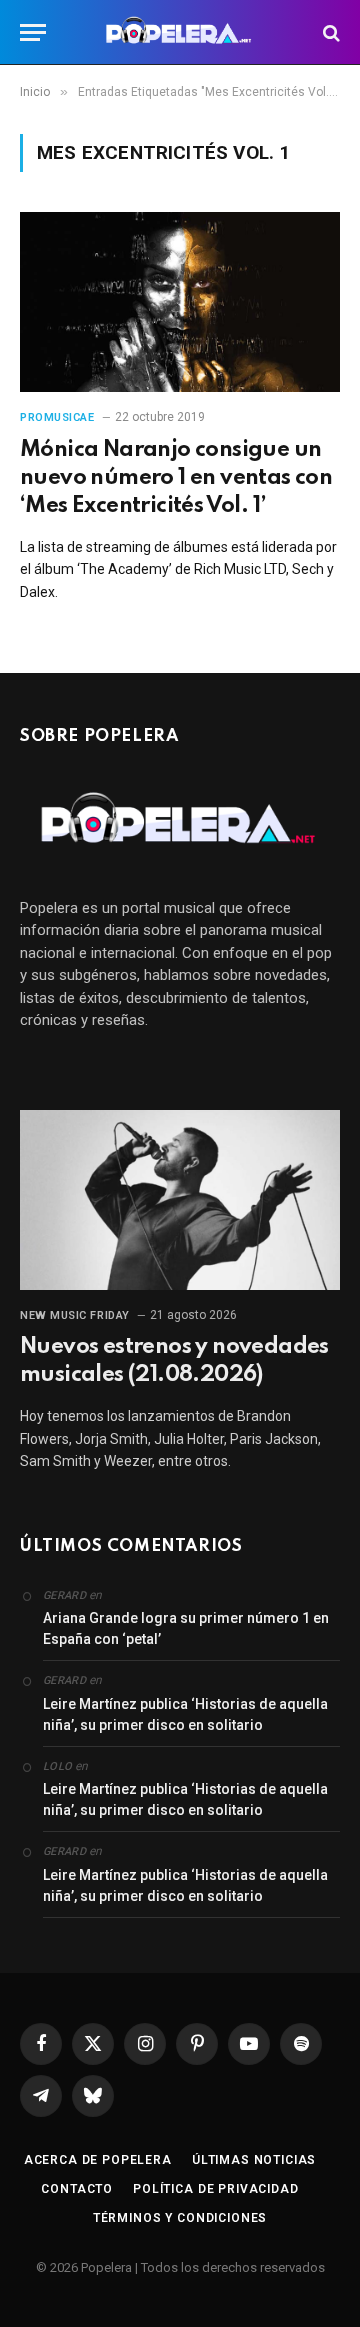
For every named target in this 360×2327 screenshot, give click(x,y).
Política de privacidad (215, 2189)
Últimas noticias (254, 2160)
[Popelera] (180, 32)
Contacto (77, 2189)
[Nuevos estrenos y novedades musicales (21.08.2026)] (180, 1200)
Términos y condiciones (180, 2218)
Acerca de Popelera (98, 2160)
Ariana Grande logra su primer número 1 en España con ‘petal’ (186, 1628)
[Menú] (33, 32)
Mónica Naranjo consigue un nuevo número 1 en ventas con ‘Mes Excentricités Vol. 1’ (176, 478)
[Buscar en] (329, 32)
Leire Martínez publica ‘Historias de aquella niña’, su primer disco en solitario (185, 1714)
